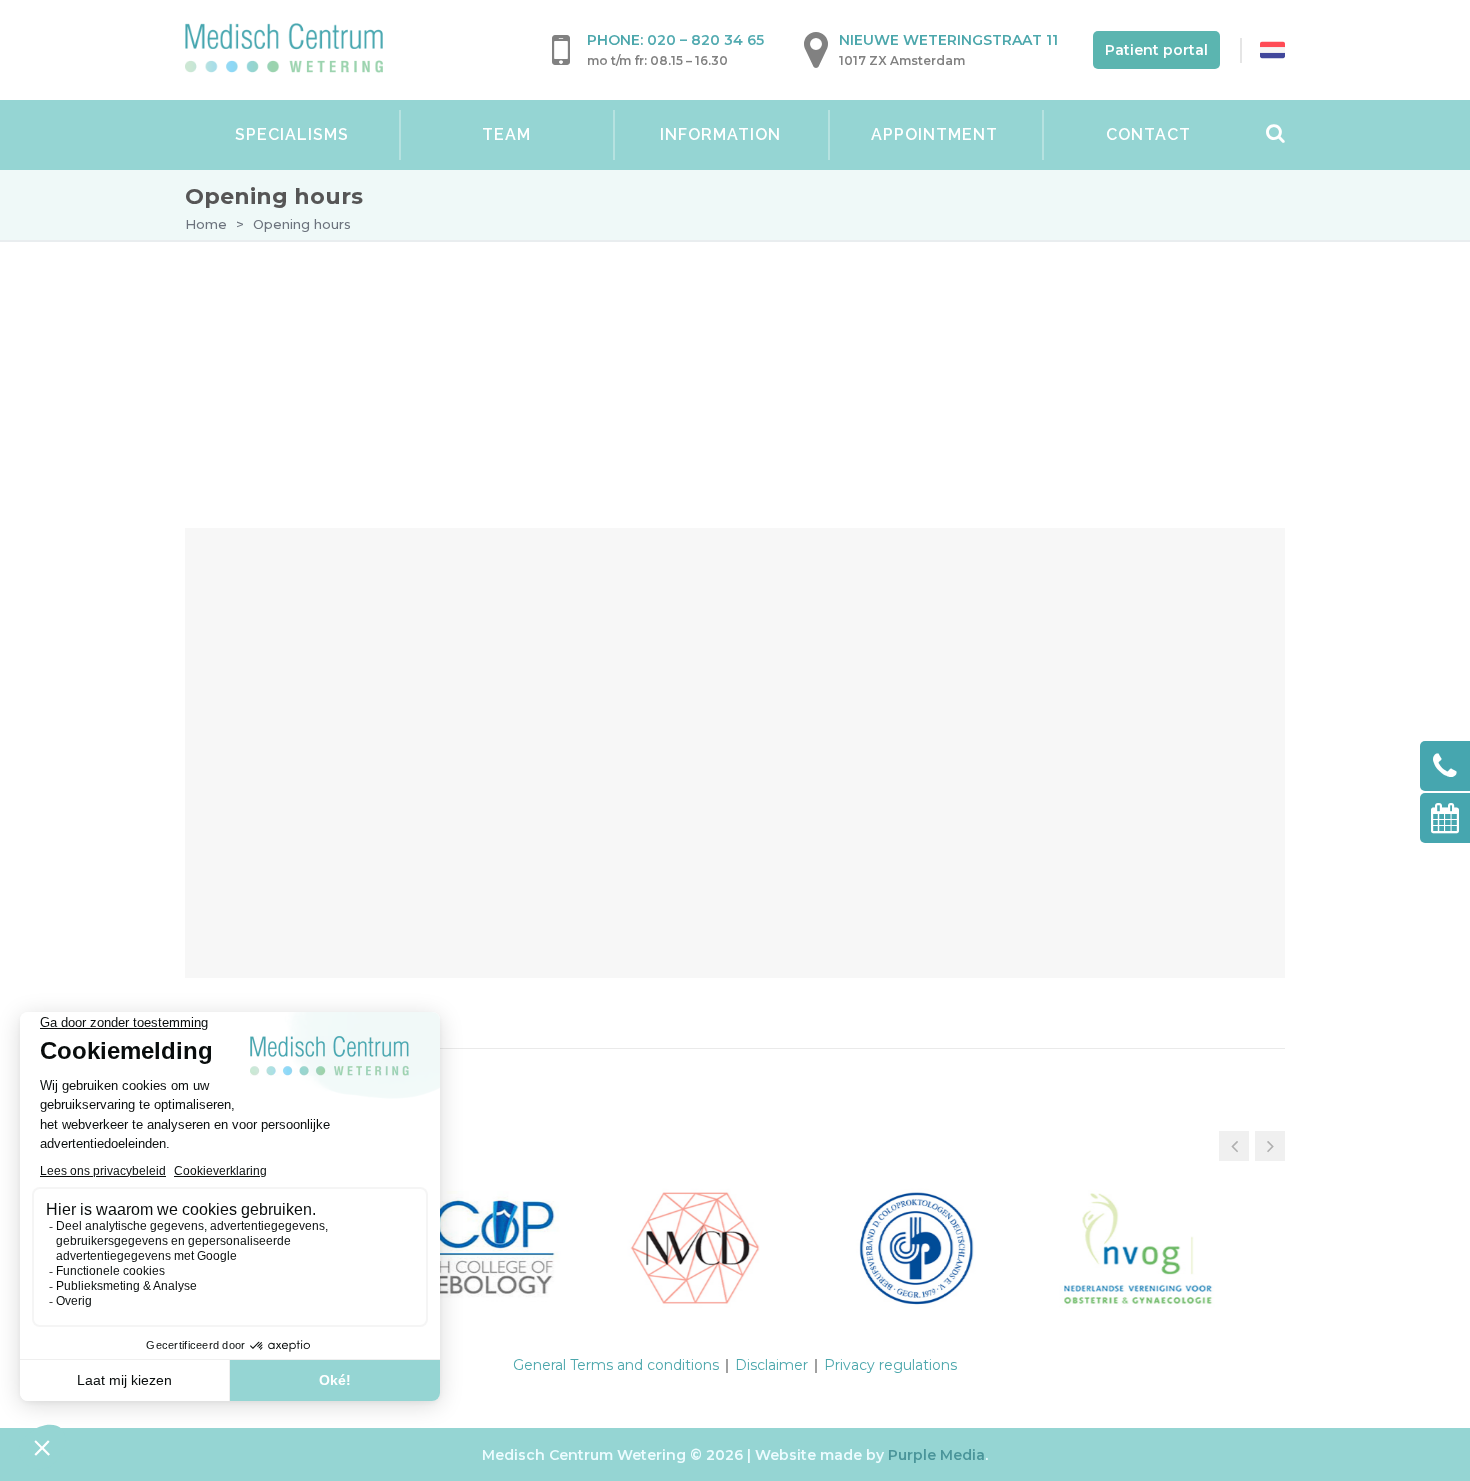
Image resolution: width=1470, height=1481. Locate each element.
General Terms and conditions (616, 1365)
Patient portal (1156, 50)
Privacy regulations (890, 1365)
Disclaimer (771, 1365)
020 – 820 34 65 (705, 40)
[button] (1270, 1146)
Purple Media (936, 1455)
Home (206, 224)
